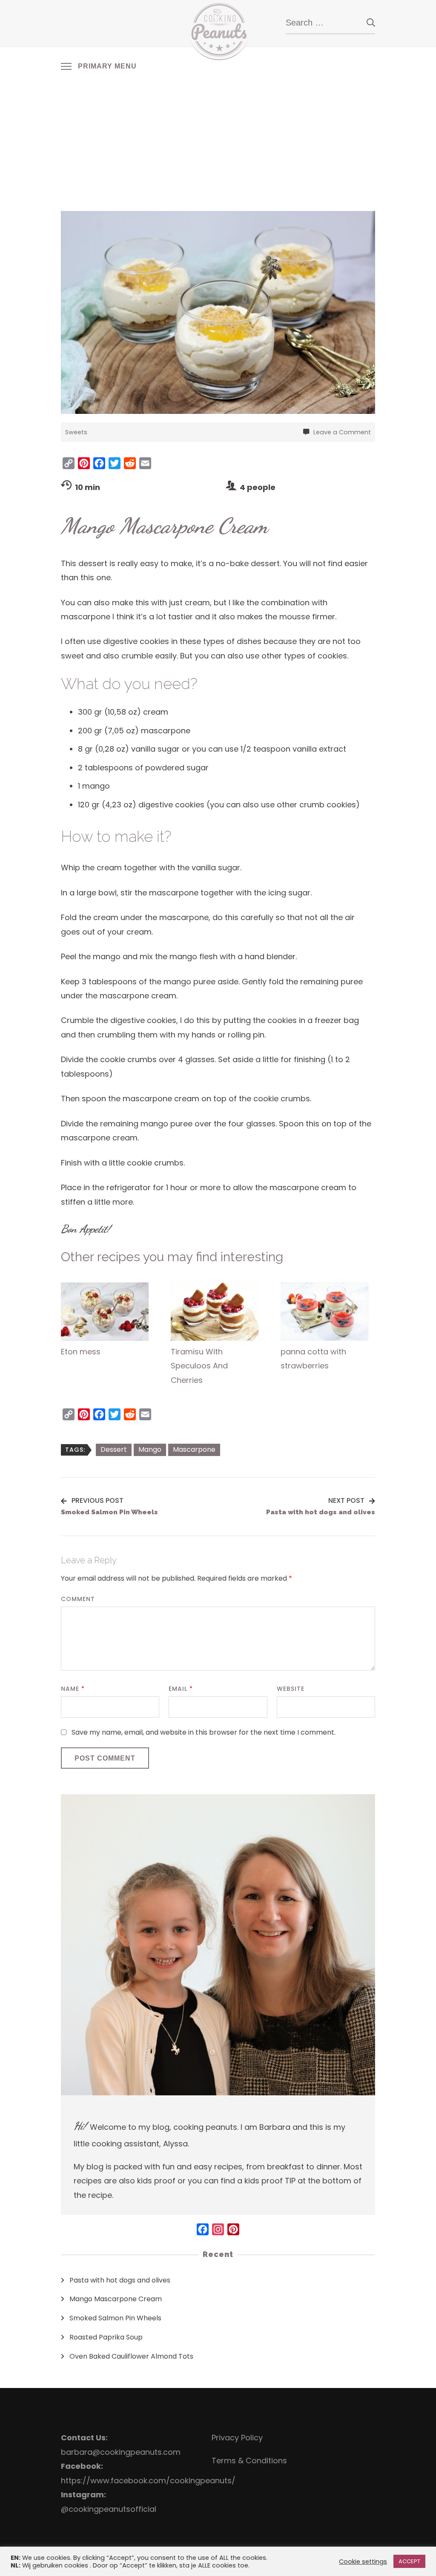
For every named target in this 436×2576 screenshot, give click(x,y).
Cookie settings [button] (363, 2562)
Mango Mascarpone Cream (116, 2299)
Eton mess (81, 1352)
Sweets (76, 432)
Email (181, 1689)
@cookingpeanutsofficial (109, 2509)
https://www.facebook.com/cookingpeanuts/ (148, 2481)
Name (73, 1689)
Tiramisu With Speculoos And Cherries (199, 1366)
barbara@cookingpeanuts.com (121, 2452)
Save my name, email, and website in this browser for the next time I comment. (204, 1732)
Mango (150, 1449)
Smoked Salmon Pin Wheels (115, 2318)
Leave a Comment (342, 432)
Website (291, 1689)
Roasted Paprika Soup (106, 2337)
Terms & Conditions (249, 2461)
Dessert (114, 1449)
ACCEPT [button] (409, 2561)
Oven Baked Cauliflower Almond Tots (131, 2356)
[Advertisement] (218, 141)
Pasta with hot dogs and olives (120, 2280)
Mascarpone (194, 1449)
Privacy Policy (237, 2438)
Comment (78, 1599)
